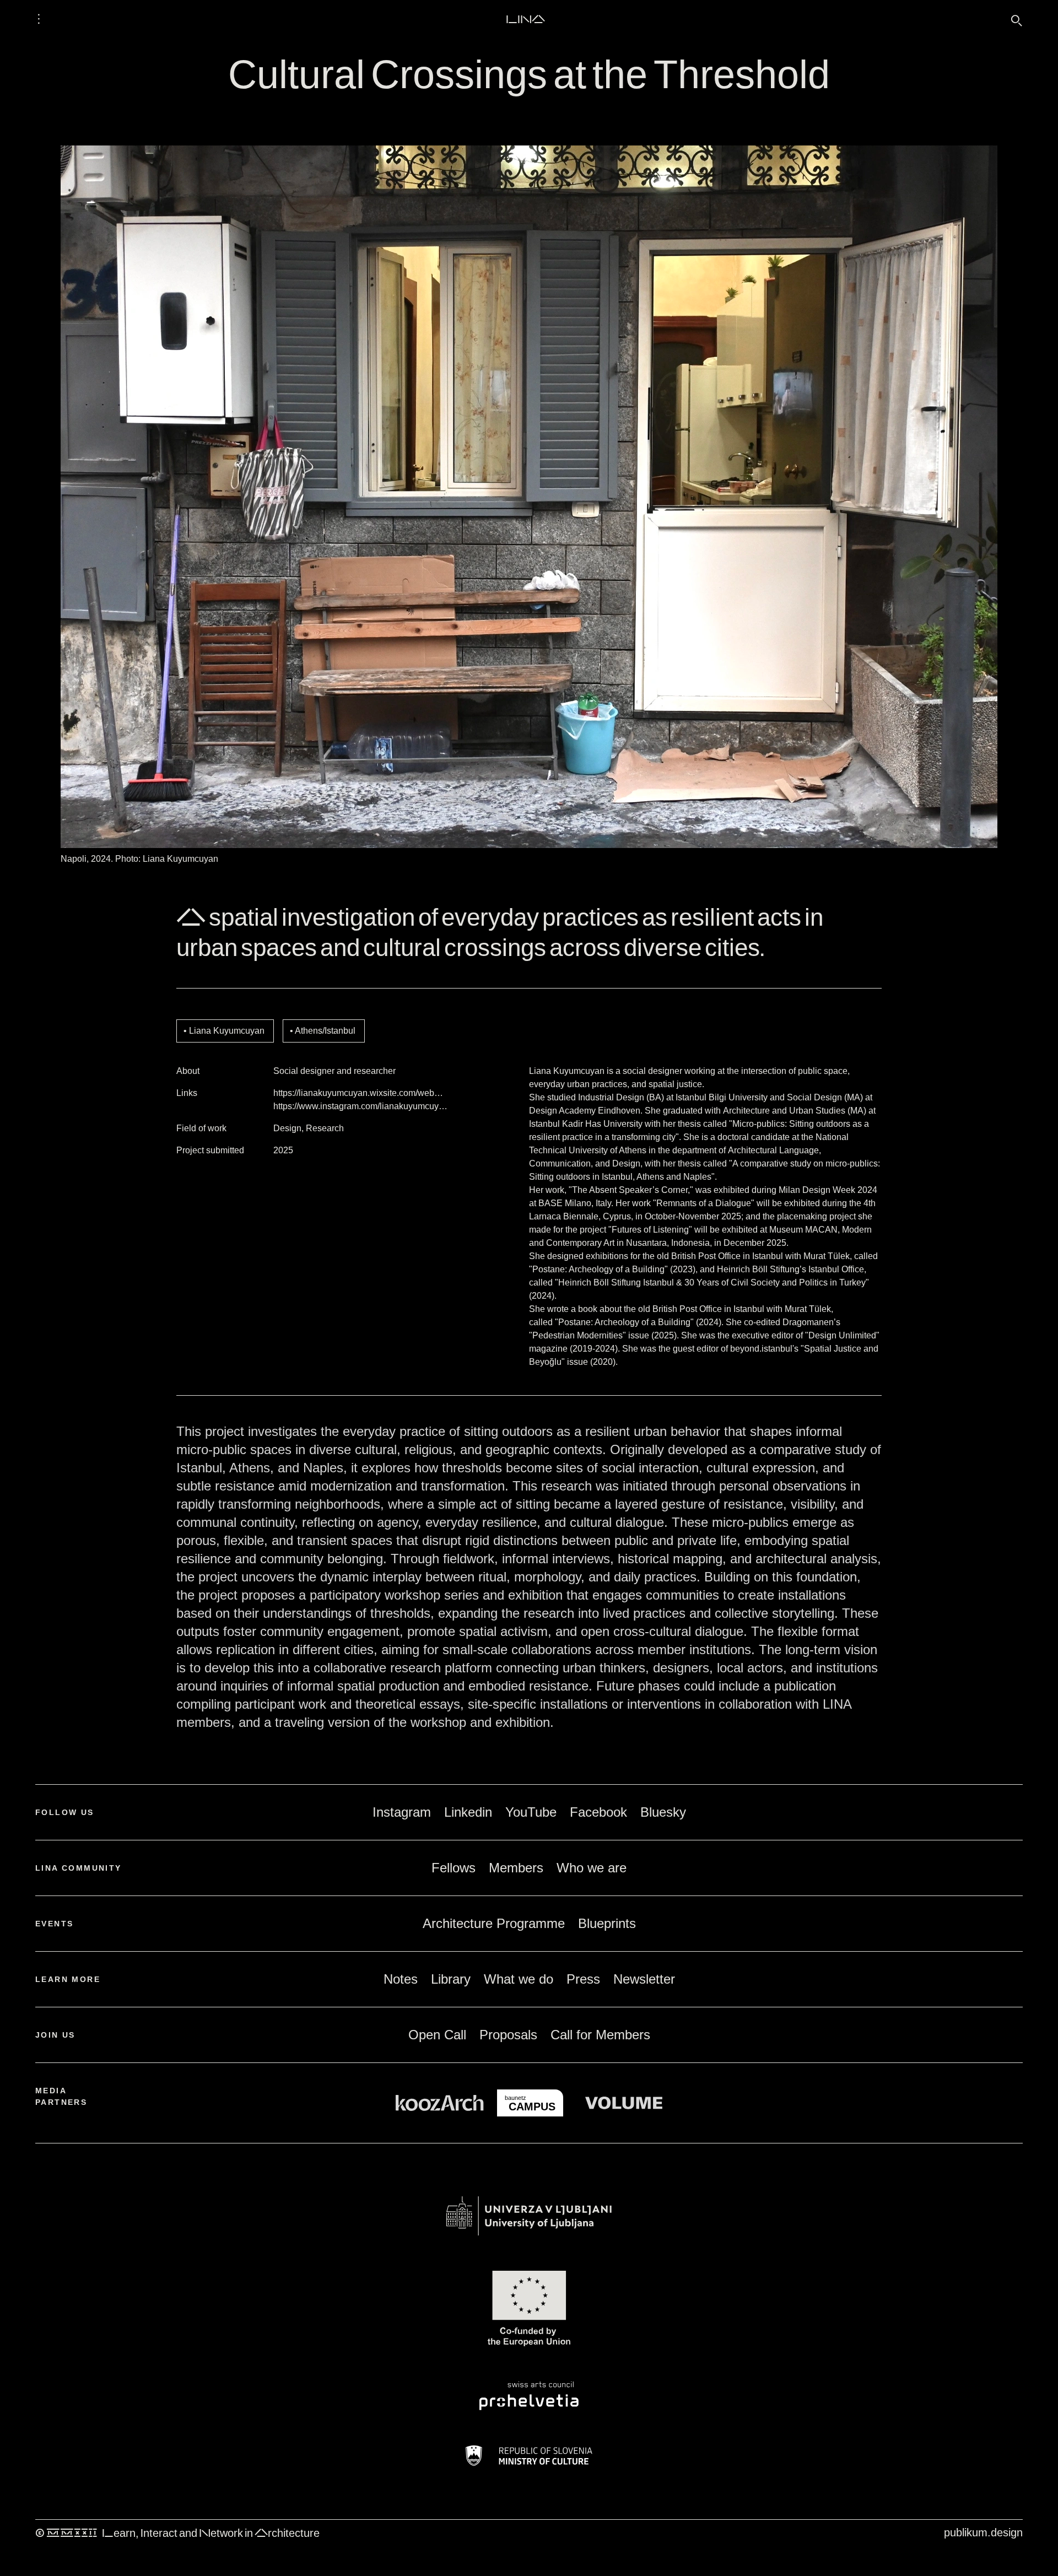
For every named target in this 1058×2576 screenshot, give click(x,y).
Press (583, 1979)
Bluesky (663, 1812)
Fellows (454, 1868)
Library (451, 1979)
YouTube (531, 1812)
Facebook (598, 1812)
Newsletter (644, 1979)
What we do (519, 1979)
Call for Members (600, 2035)
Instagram (402, 1812)
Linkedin (468, 1812)
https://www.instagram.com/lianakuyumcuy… (360, 1106)
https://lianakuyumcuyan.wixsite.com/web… (358, 1093)
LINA (525, 19)
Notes (401, 1979)
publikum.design (983, 2532)
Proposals (508, 2035)
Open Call (437, 2035)
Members (516, 1868)
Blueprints (607, 1923)
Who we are (592, 1868)
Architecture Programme (494, 1923)
